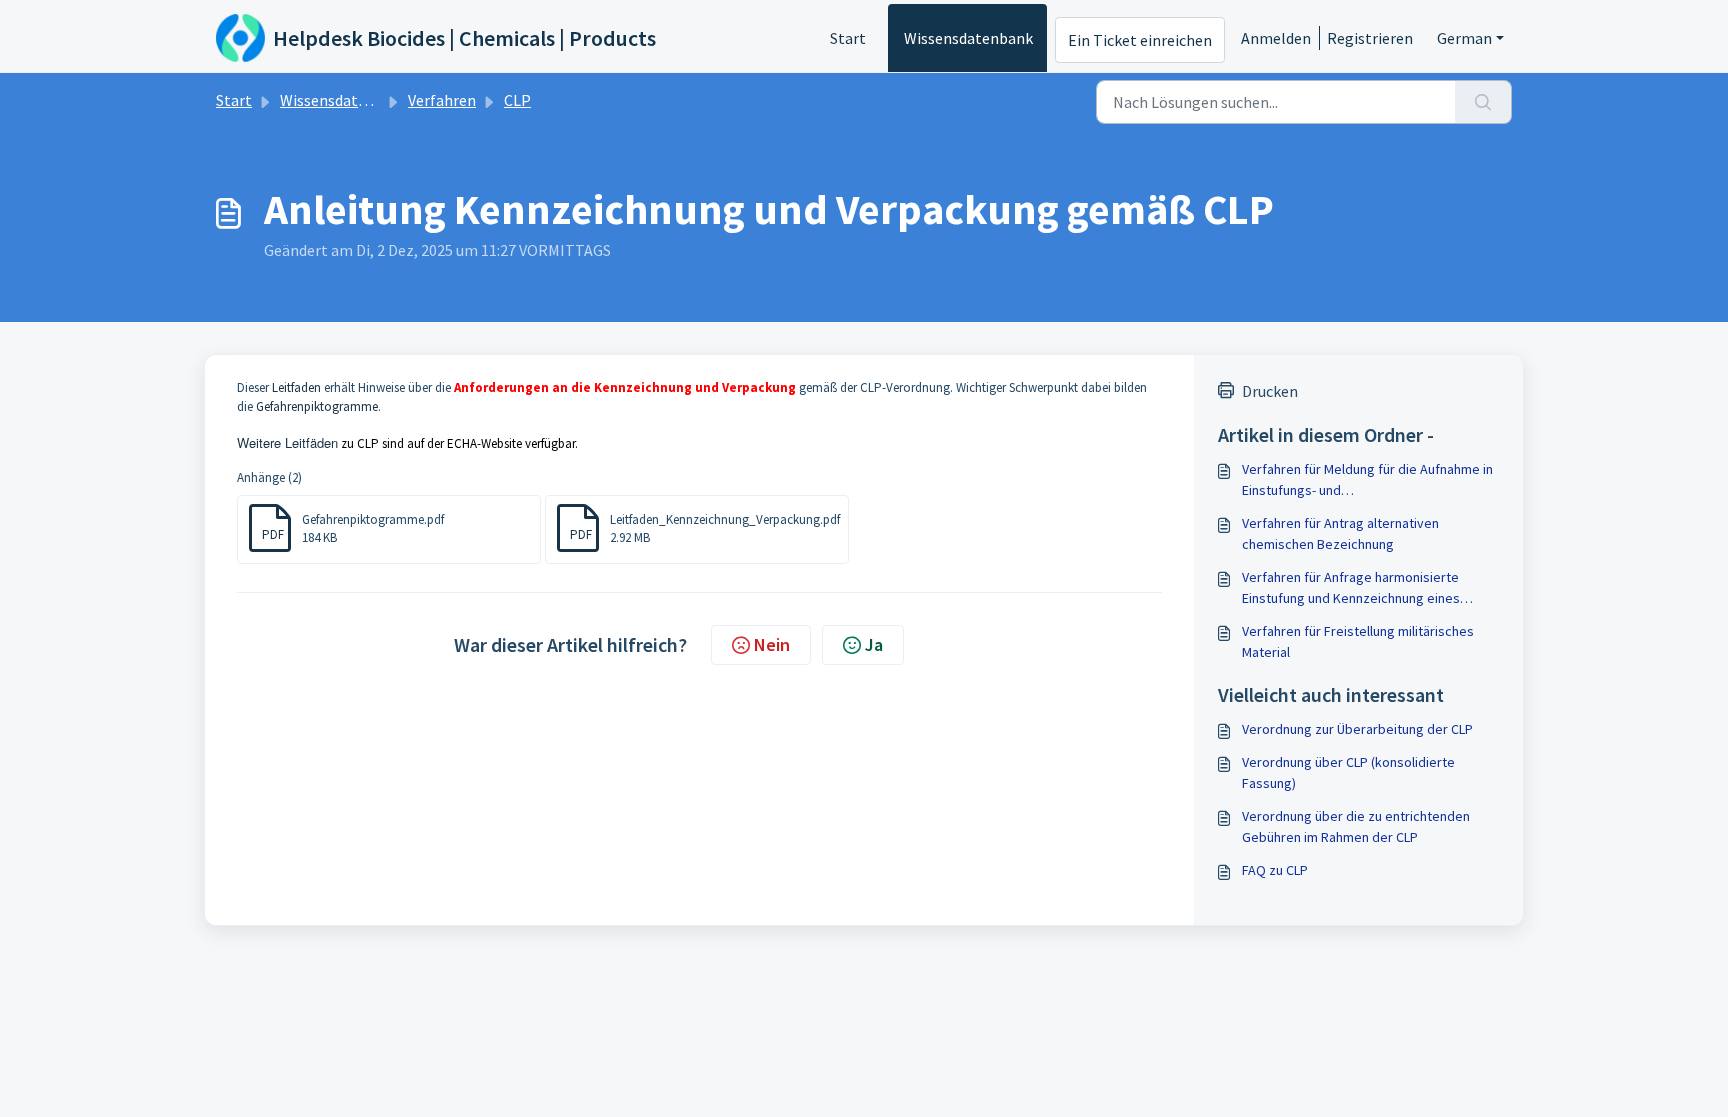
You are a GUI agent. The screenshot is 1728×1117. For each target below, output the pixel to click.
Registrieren (1370, 38)
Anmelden (1276, 38)
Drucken (1270, 391)
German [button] (1464, 38)
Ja (874, 644)
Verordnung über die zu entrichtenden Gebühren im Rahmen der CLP (1356, 826)
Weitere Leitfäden (287, 442)
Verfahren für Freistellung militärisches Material (1358, 641)
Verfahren (442, 100)
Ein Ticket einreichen (1140, 40)
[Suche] (1483, 102)
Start (848, 38)
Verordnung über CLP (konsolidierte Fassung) (1348, 772)
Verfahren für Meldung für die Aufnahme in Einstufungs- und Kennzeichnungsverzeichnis (1367, 480)
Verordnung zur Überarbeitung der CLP (1357, 729)
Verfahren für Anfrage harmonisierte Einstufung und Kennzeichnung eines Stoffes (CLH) (1351, 588)
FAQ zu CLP (1275, 870)
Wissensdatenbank (968, 38)
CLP (517, 100)
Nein (772, 644)
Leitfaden (296, 387)
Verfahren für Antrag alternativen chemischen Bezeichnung (1340, 533)
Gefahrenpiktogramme (317, 406)
